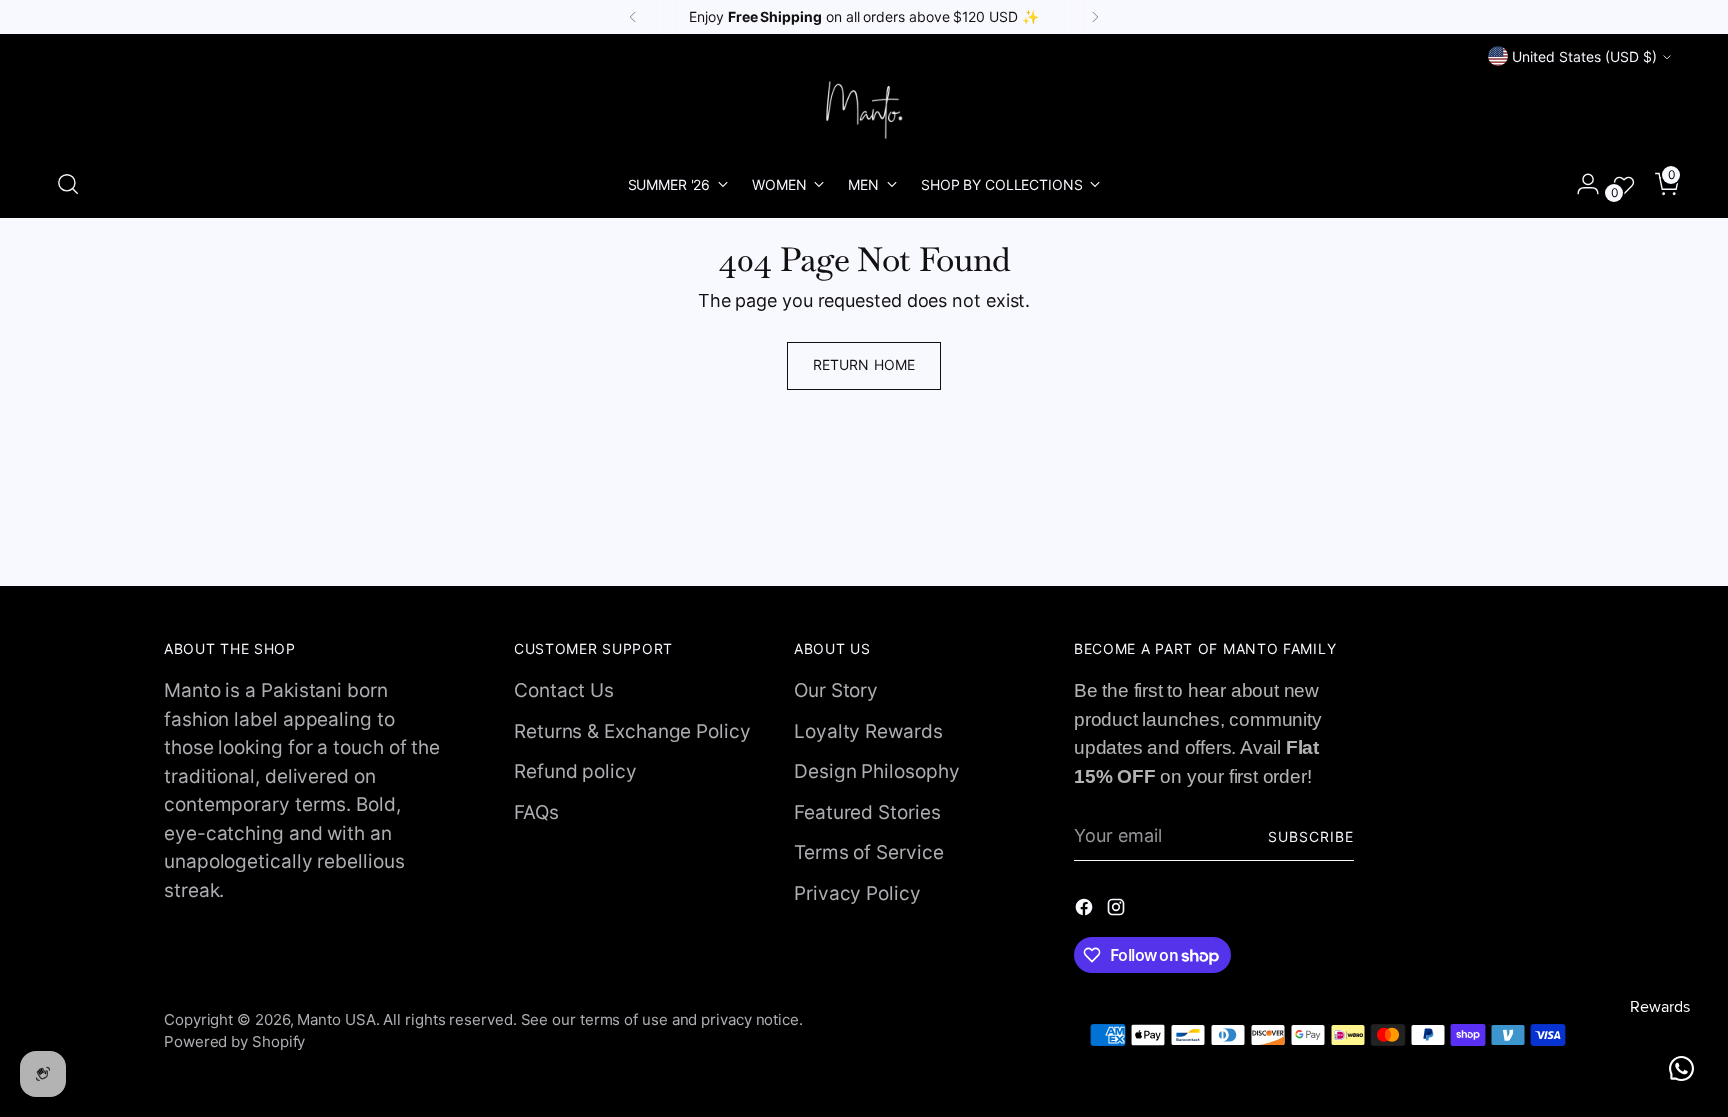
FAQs (536, 812)
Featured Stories (867, 812)
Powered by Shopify (234, 1041)
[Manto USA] (864, 110)
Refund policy (575, 771)
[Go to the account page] (1580, 184)
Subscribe (1311, 836)
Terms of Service (869, 852)
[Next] (1095, 17)
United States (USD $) (1584, 56)
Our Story (836, 690)
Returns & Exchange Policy (632, 731)
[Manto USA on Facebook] (1086, 911)
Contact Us (564, 690)
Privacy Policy (857, 893)
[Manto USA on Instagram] (1118, 911)
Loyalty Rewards (868, 731)
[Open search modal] (68, 184)
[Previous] (633, 17)
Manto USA (336, 1019)
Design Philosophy (876, 771)
